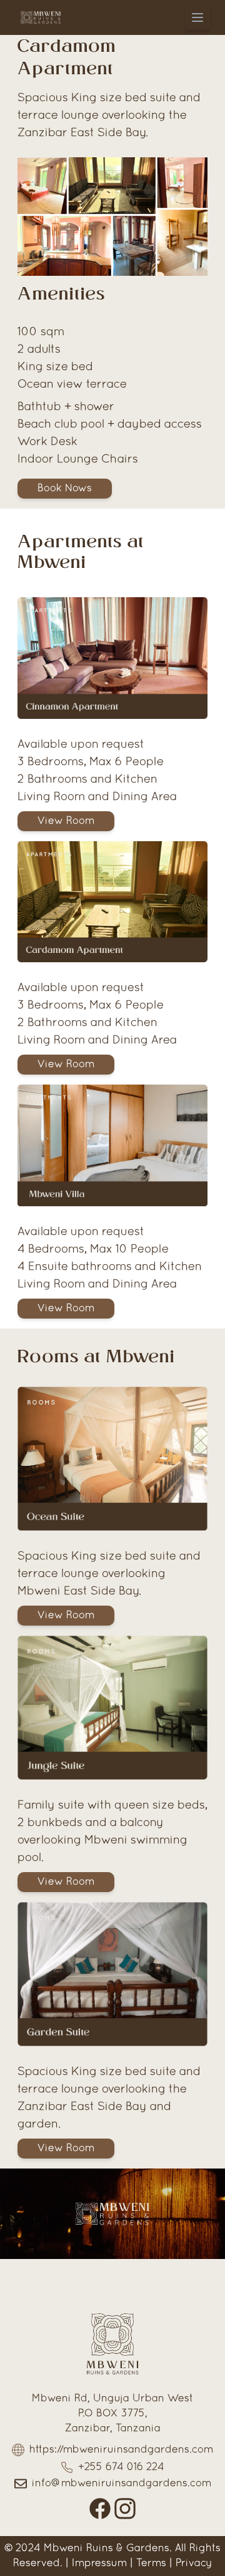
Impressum (99, 2564)
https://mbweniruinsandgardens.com (121, 2450)
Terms (151, 2564)
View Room (66, 821)
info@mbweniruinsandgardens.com (122, 2484)
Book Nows (65, 489)
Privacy (194, 2564)
